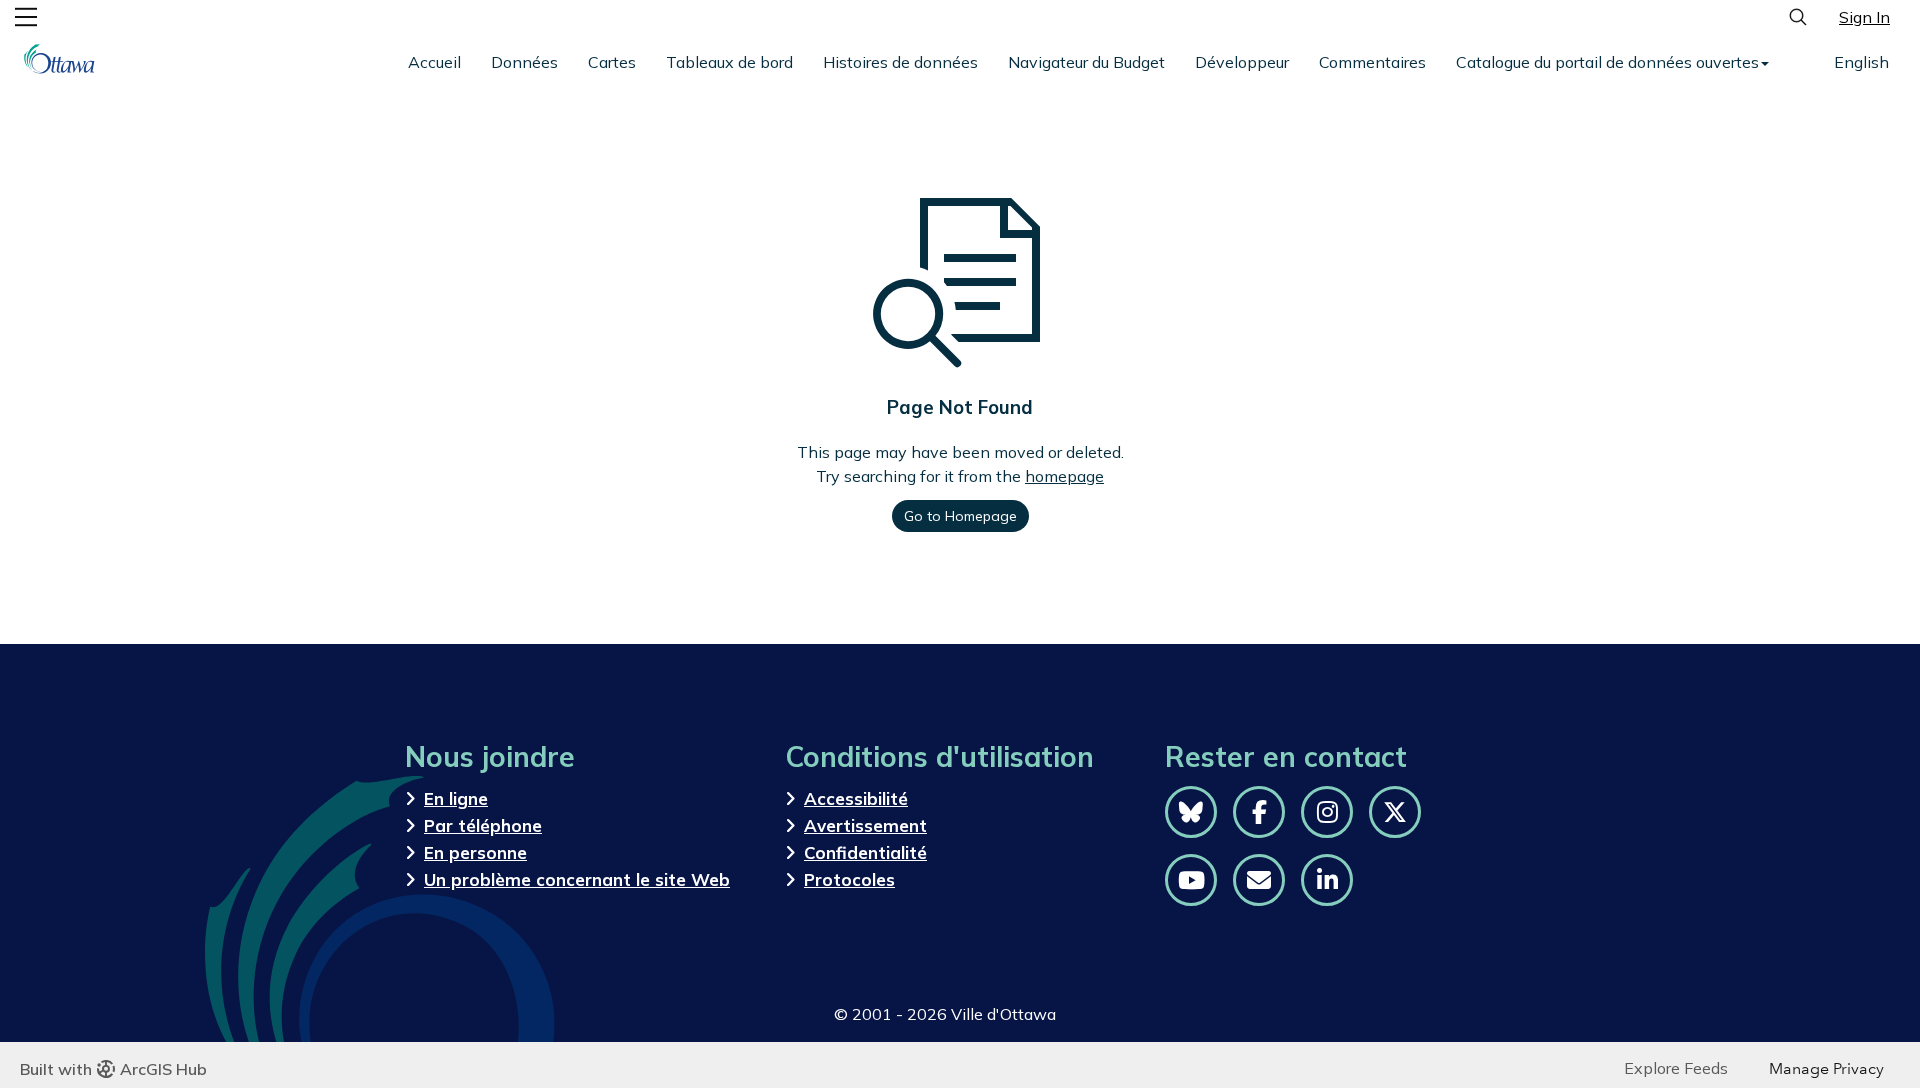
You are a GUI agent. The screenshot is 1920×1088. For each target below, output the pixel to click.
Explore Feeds (1676, 1068)
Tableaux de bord (729, 62)
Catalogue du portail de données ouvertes (1607, 62)
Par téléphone (483, 825)
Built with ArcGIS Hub (113, 1069)
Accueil (434, 62)
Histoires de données (900, 62)
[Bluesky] (1191, 812)
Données (524, 62)
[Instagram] (1327, 812)
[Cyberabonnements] (1259, 880)
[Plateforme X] (1395, 812)
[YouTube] (1191, 880)
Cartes (612, 62)
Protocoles (849, 879)
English (1861, 62)
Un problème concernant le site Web (577, 879)
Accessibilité (856, 798)
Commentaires (1372, 62)
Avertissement (865, 825)
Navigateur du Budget (1086, 62)
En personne (475, 852)
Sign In (1864, 17)
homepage (1064, 476)
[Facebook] (1259, 812)
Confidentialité (865, 852)
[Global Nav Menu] (26, 17)
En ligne (456, 798)
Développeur (1242, 62)
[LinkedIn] (1327, 880)
